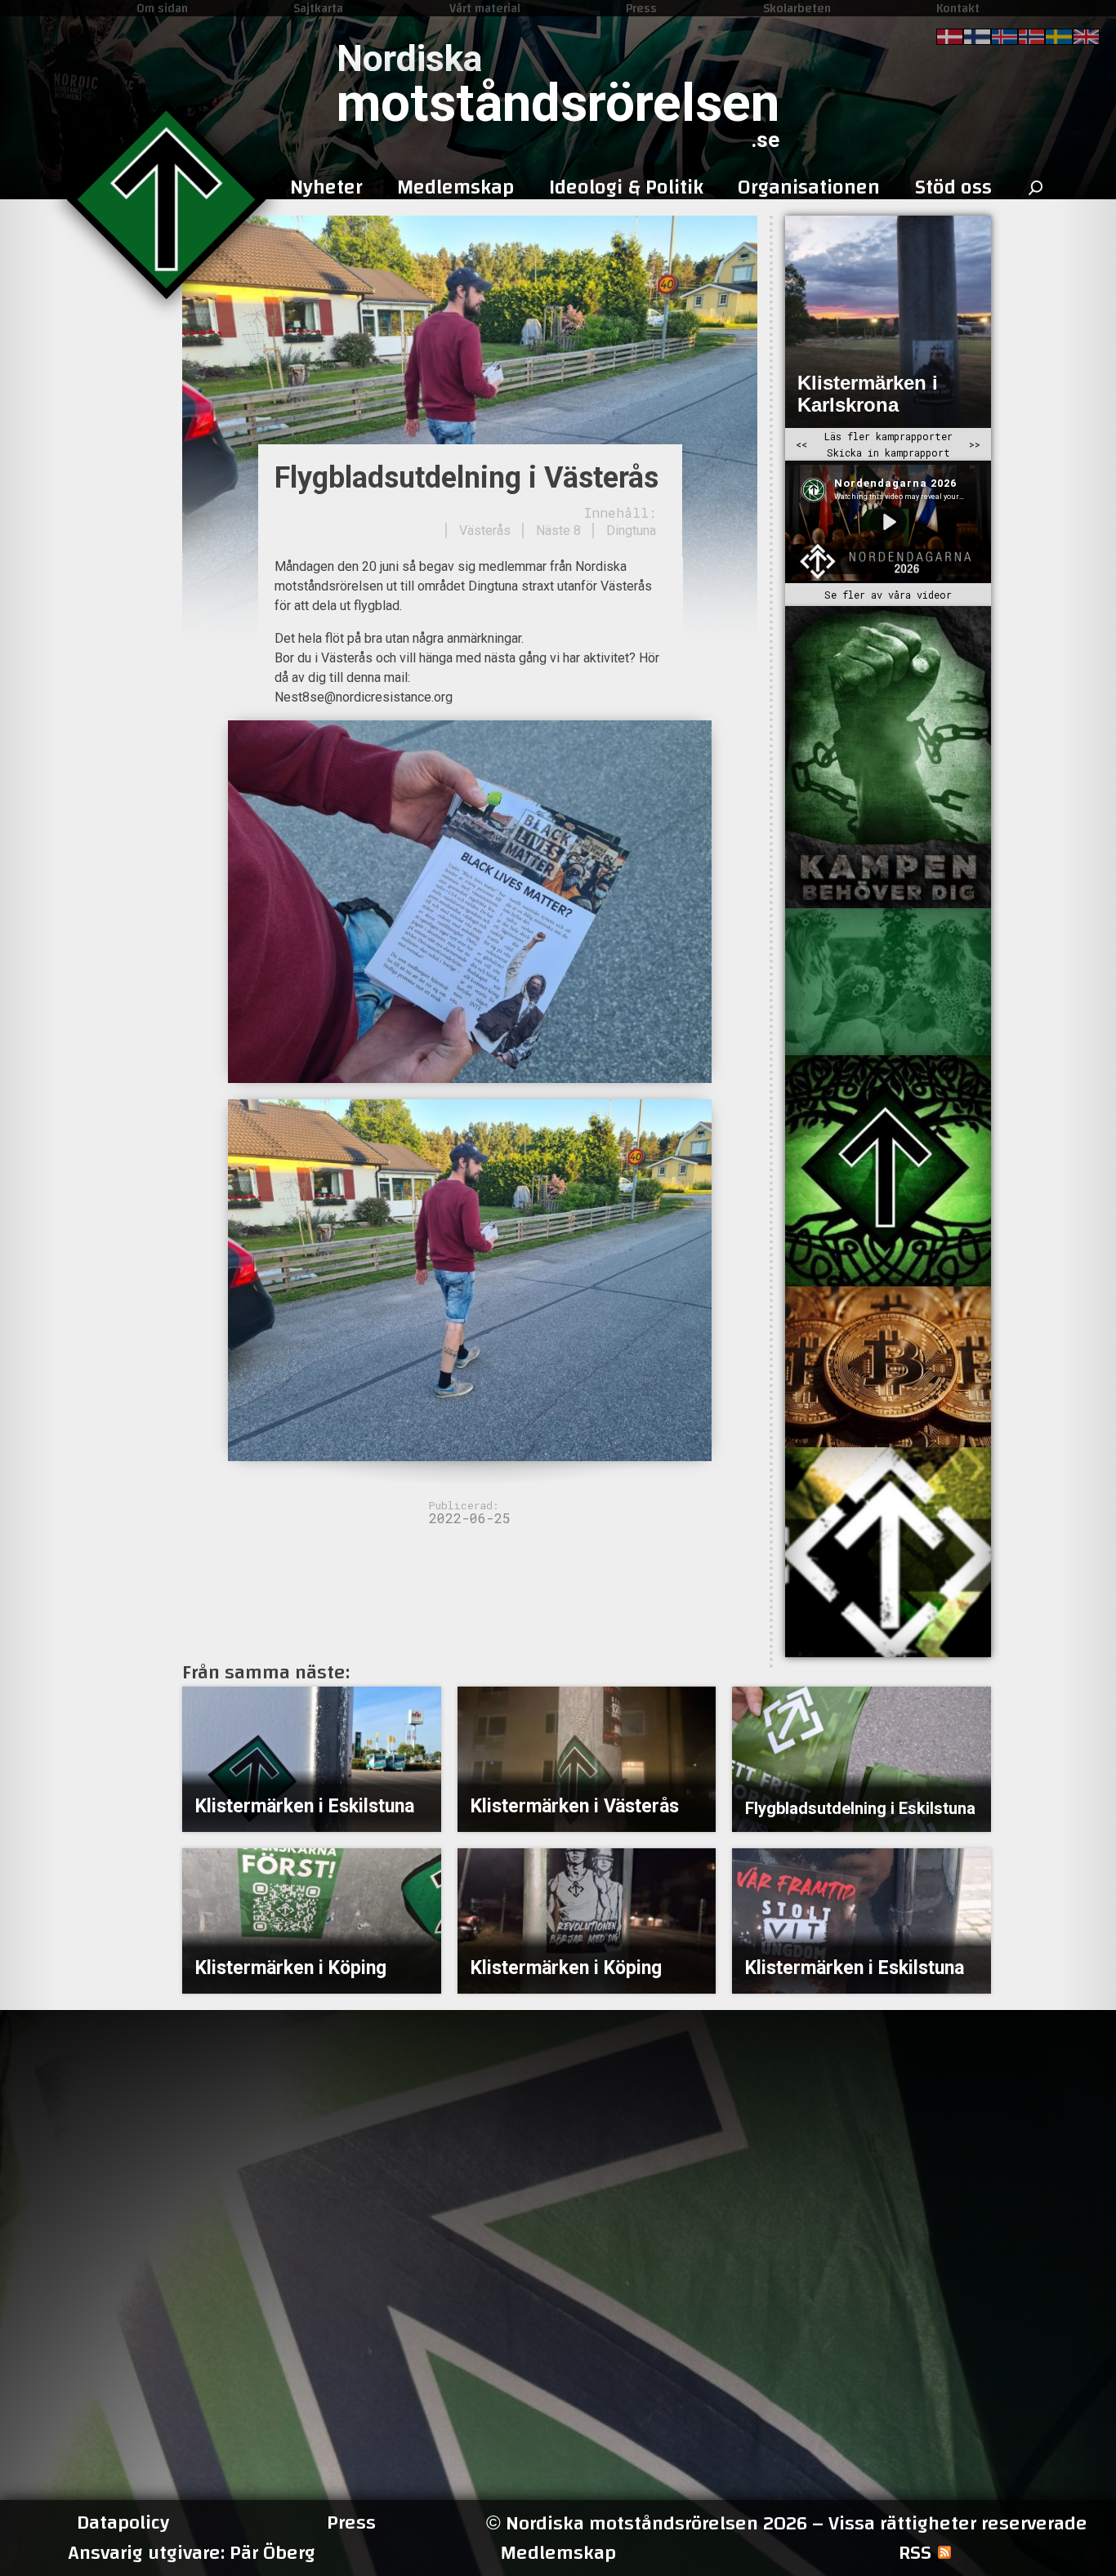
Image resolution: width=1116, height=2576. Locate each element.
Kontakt (958, 8)
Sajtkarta (318, 8)
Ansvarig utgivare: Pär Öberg (192, 2553)
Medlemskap (558, 2553)
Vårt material (485, 8)
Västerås (485, 530)
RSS (915, 2553)
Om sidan (162, 8)
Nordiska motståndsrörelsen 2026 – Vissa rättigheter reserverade (787, 2523)
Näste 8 (558, 530)
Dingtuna (631, 530)
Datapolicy (123, 2523)
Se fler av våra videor (888, 595)
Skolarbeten (797, 8)
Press (641, 8)
